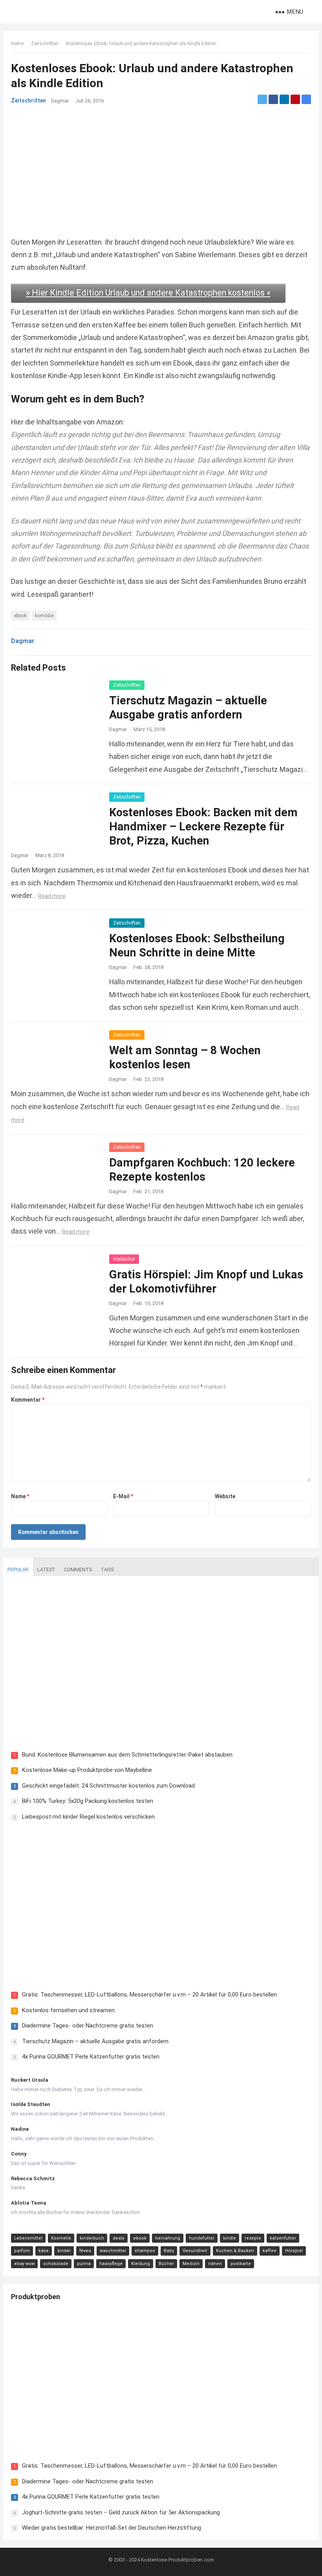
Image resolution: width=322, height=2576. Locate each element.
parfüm (22, 2251)
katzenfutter (283, 2238)
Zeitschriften (45, 44)
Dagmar (60, 101)
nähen (215, 2264)
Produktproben (36, 2297)
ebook (20, 616)
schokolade (56, 2264)
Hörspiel (294, 2251)
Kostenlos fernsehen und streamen (68, 2010)
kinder (64, 2251)
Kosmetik (61, 2238)
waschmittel (113, 2251)
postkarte (241, 2264)
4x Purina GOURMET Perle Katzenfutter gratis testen (91, 2057)
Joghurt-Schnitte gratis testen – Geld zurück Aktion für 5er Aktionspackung (121, 2512)
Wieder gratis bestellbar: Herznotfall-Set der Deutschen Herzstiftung (112, 2528)
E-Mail (123, 1496)
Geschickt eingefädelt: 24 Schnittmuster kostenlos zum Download (108, 1786)
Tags (107, 1570)
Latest (46, 1570)
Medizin (191, 2264)
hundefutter (202, 2238)
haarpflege (111, 2264)
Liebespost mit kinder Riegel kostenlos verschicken (88, 1817)
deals (119, 2238)
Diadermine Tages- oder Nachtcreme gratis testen (88, 2026)
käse (44, 2251)
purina (84, 2264)
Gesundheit (195, 2251)
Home (17, 44)
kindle (230, 2238)
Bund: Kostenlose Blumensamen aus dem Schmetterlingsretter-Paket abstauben (127, 1755)
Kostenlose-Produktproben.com (177, 2560)
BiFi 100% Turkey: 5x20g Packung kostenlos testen (88, 1801)
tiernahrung (168, 2238)
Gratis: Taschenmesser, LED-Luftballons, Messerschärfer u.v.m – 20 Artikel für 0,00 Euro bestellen (149, 1995)
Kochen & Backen (235, 2251)
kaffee (270, 2251)
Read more (52, 896)
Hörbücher (124, 1259)
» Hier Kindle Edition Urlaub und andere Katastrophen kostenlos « (148, 293)
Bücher (166, 2264)
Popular (18, 1570)
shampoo (145, 2251)
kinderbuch (92, 2238)
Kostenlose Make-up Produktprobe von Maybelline (87, 1770)
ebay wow (24, 2264)
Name (20, 1496)
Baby (169, 2251)
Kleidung (141, 2264)
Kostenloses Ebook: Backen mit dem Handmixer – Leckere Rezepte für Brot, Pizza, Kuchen (203, 826)
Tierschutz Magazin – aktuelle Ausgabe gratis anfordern (95, 2041)
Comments (78, 1570)
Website (225, 1496)
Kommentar (28, 1400)
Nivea (85, 2251)
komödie (44, 616)
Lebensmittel (28, 2238)
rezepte (253, 2238)
